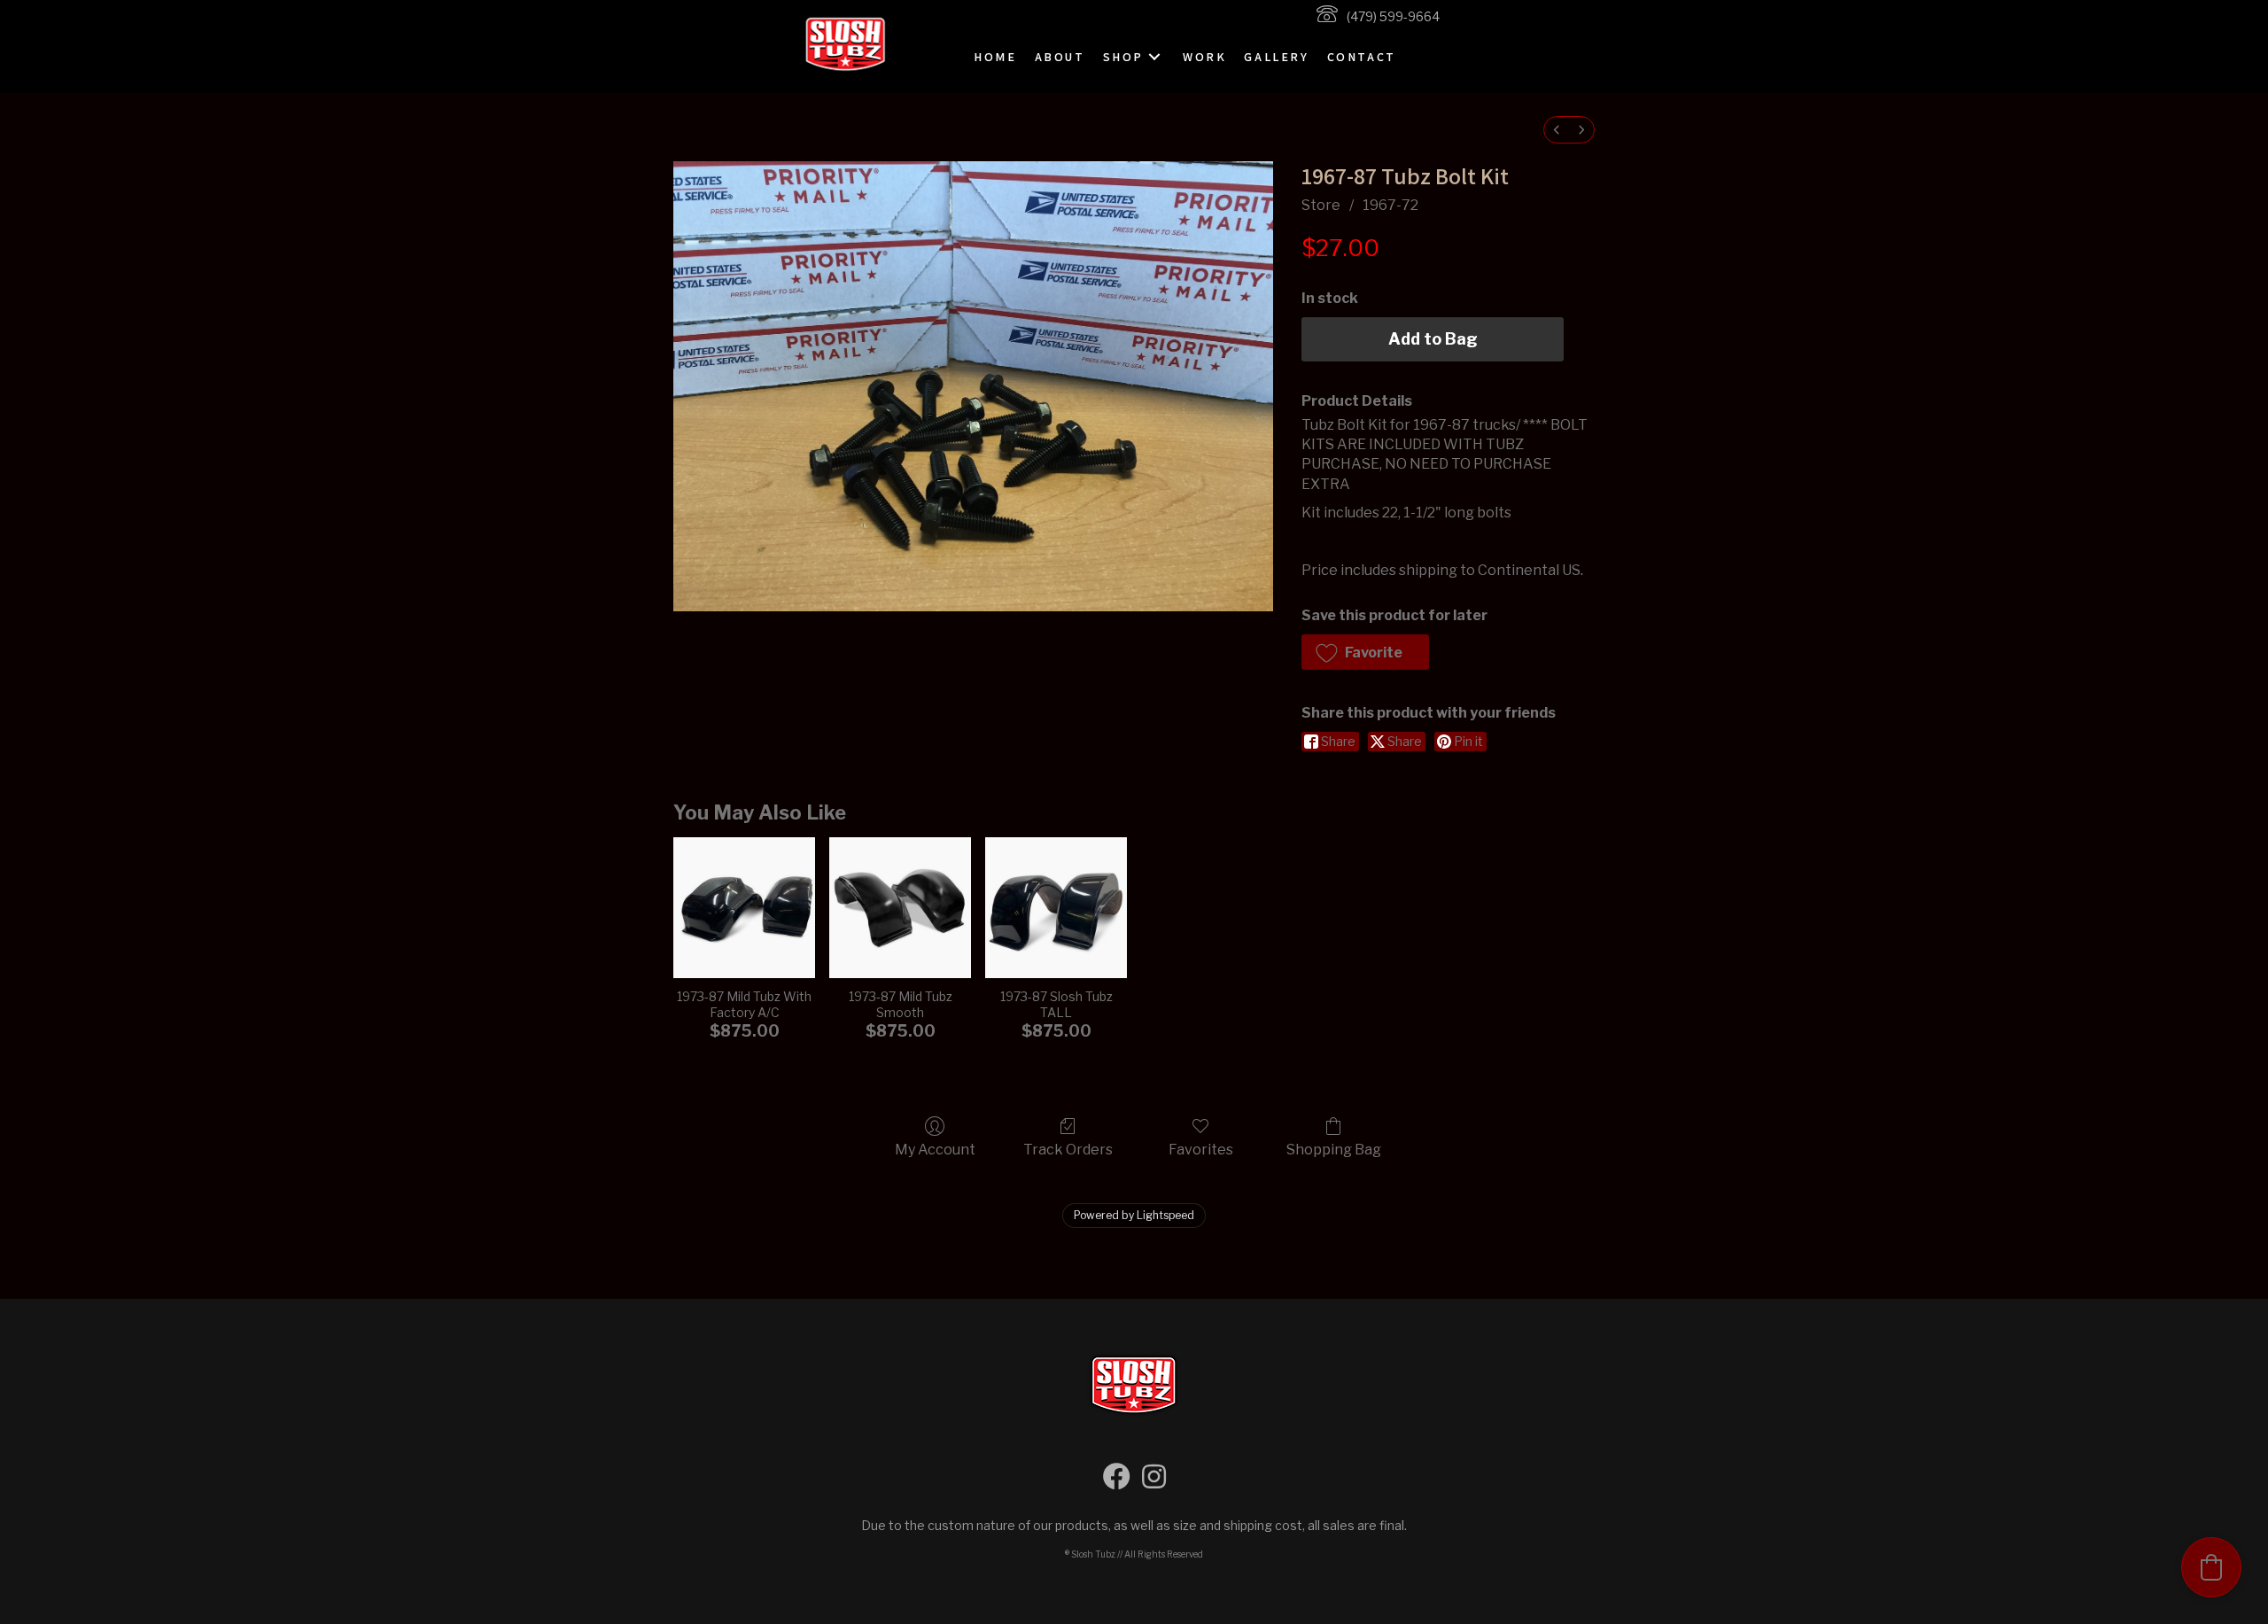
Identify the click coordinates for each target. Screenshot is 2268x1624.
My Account (935, 1150)
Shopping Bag (1334, 1150)
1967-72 (1390, 205)
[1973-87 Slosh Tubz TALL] (1056, 908)
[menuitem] (1557, 130)
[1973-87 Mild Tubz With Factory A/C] (744, 908)
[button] (1154, 57)
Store (1321, 205)
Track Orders (1068, 1150)
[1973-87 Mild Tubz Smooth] (900, 908)
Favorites (1201, 1150)
